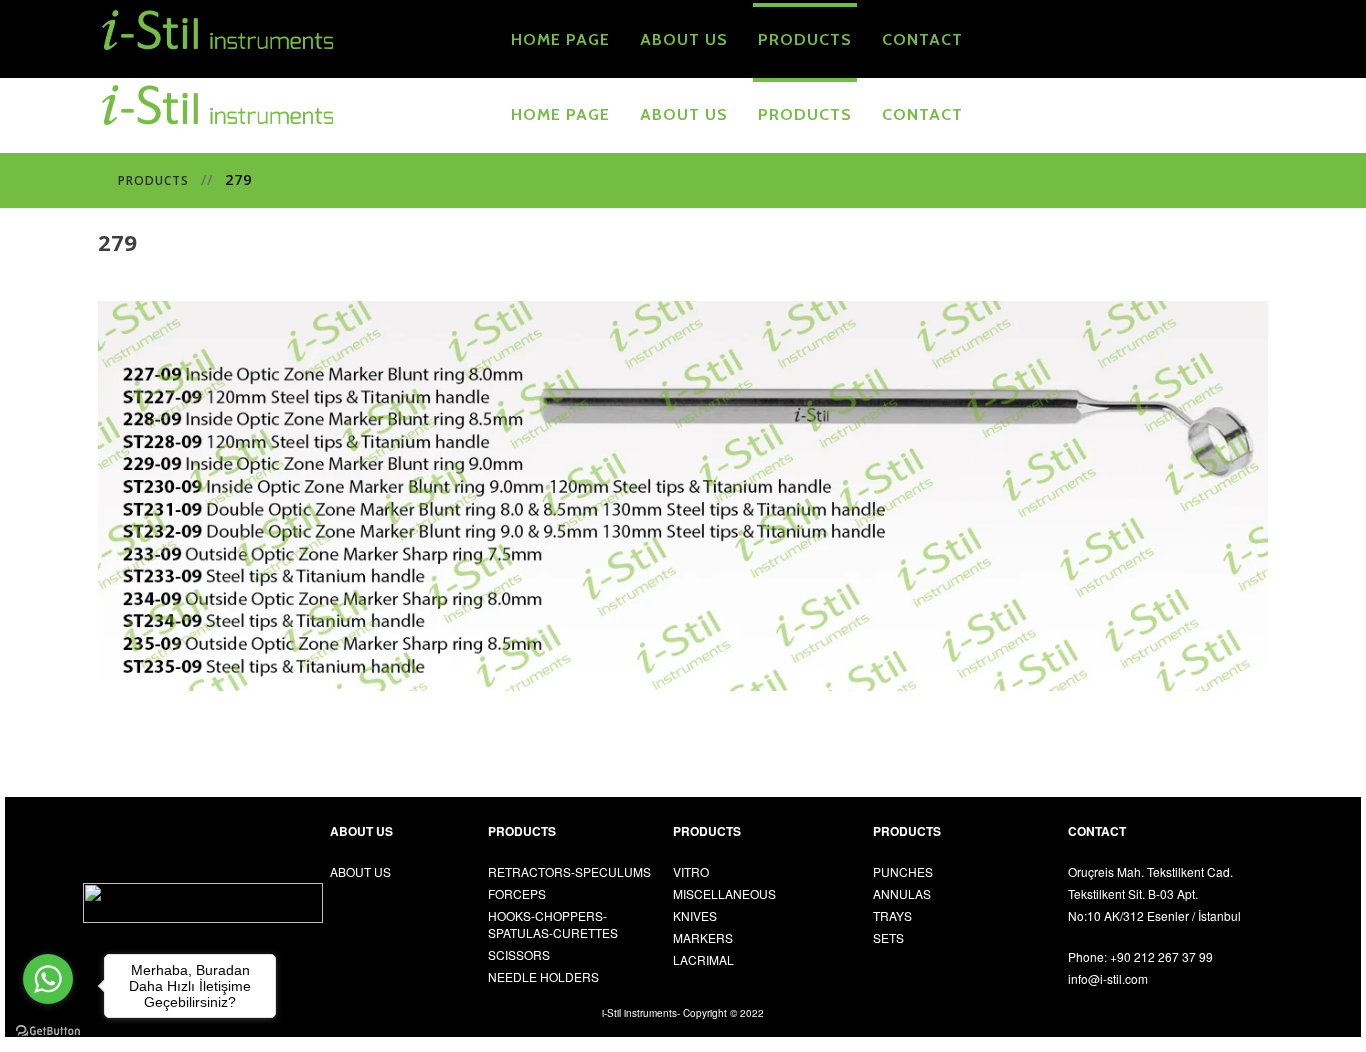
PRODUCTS (153, 180)
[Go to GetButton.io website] (48, 1031)
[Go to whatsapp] (48, 979)
